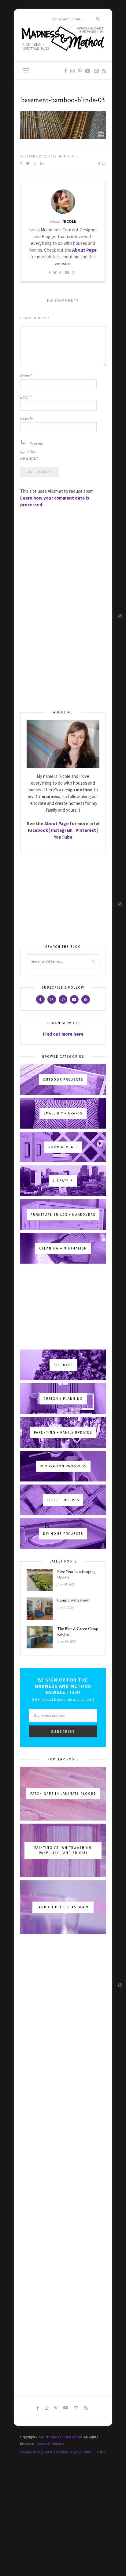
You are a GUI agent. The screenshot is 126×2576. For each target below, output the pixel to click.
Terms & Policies (50, 2444)
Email (26, 397)
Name (26, 376)
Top (100, 2452)
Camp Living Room (74, 1600)
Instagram (62, 830)
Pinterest (86, 830)
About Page (84, 250)
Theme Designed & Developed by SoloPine (56, 2452)
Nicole (71, 156)
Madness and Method (64, 2437)
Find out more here (63, 1034)
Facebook (38, 830)
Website (26, 419)
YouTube (63, 837)
